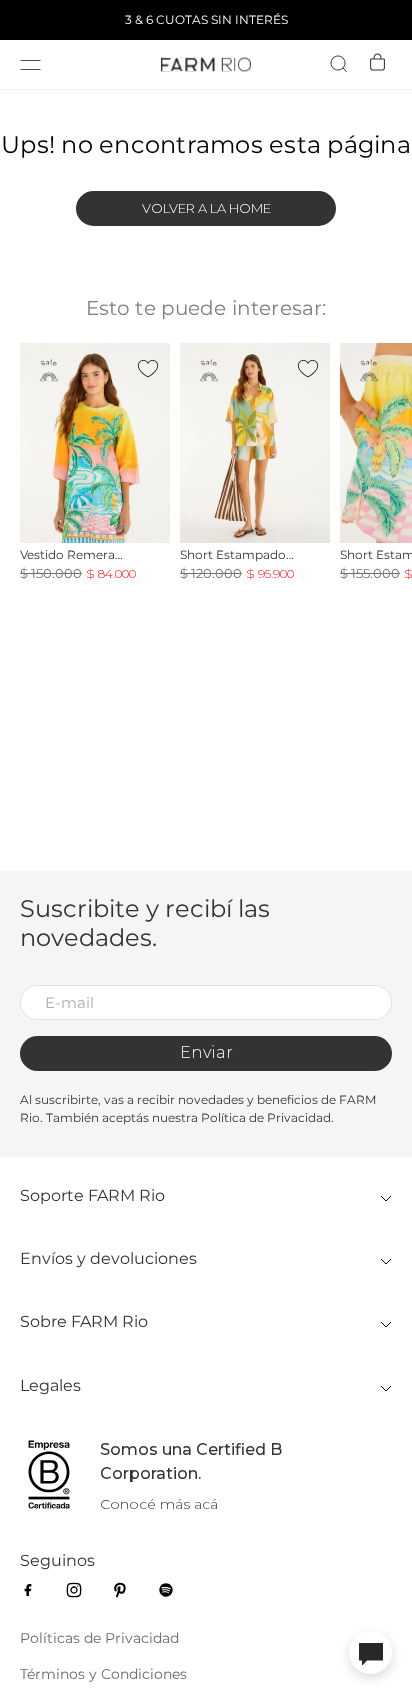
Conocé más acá (159, 1504)
